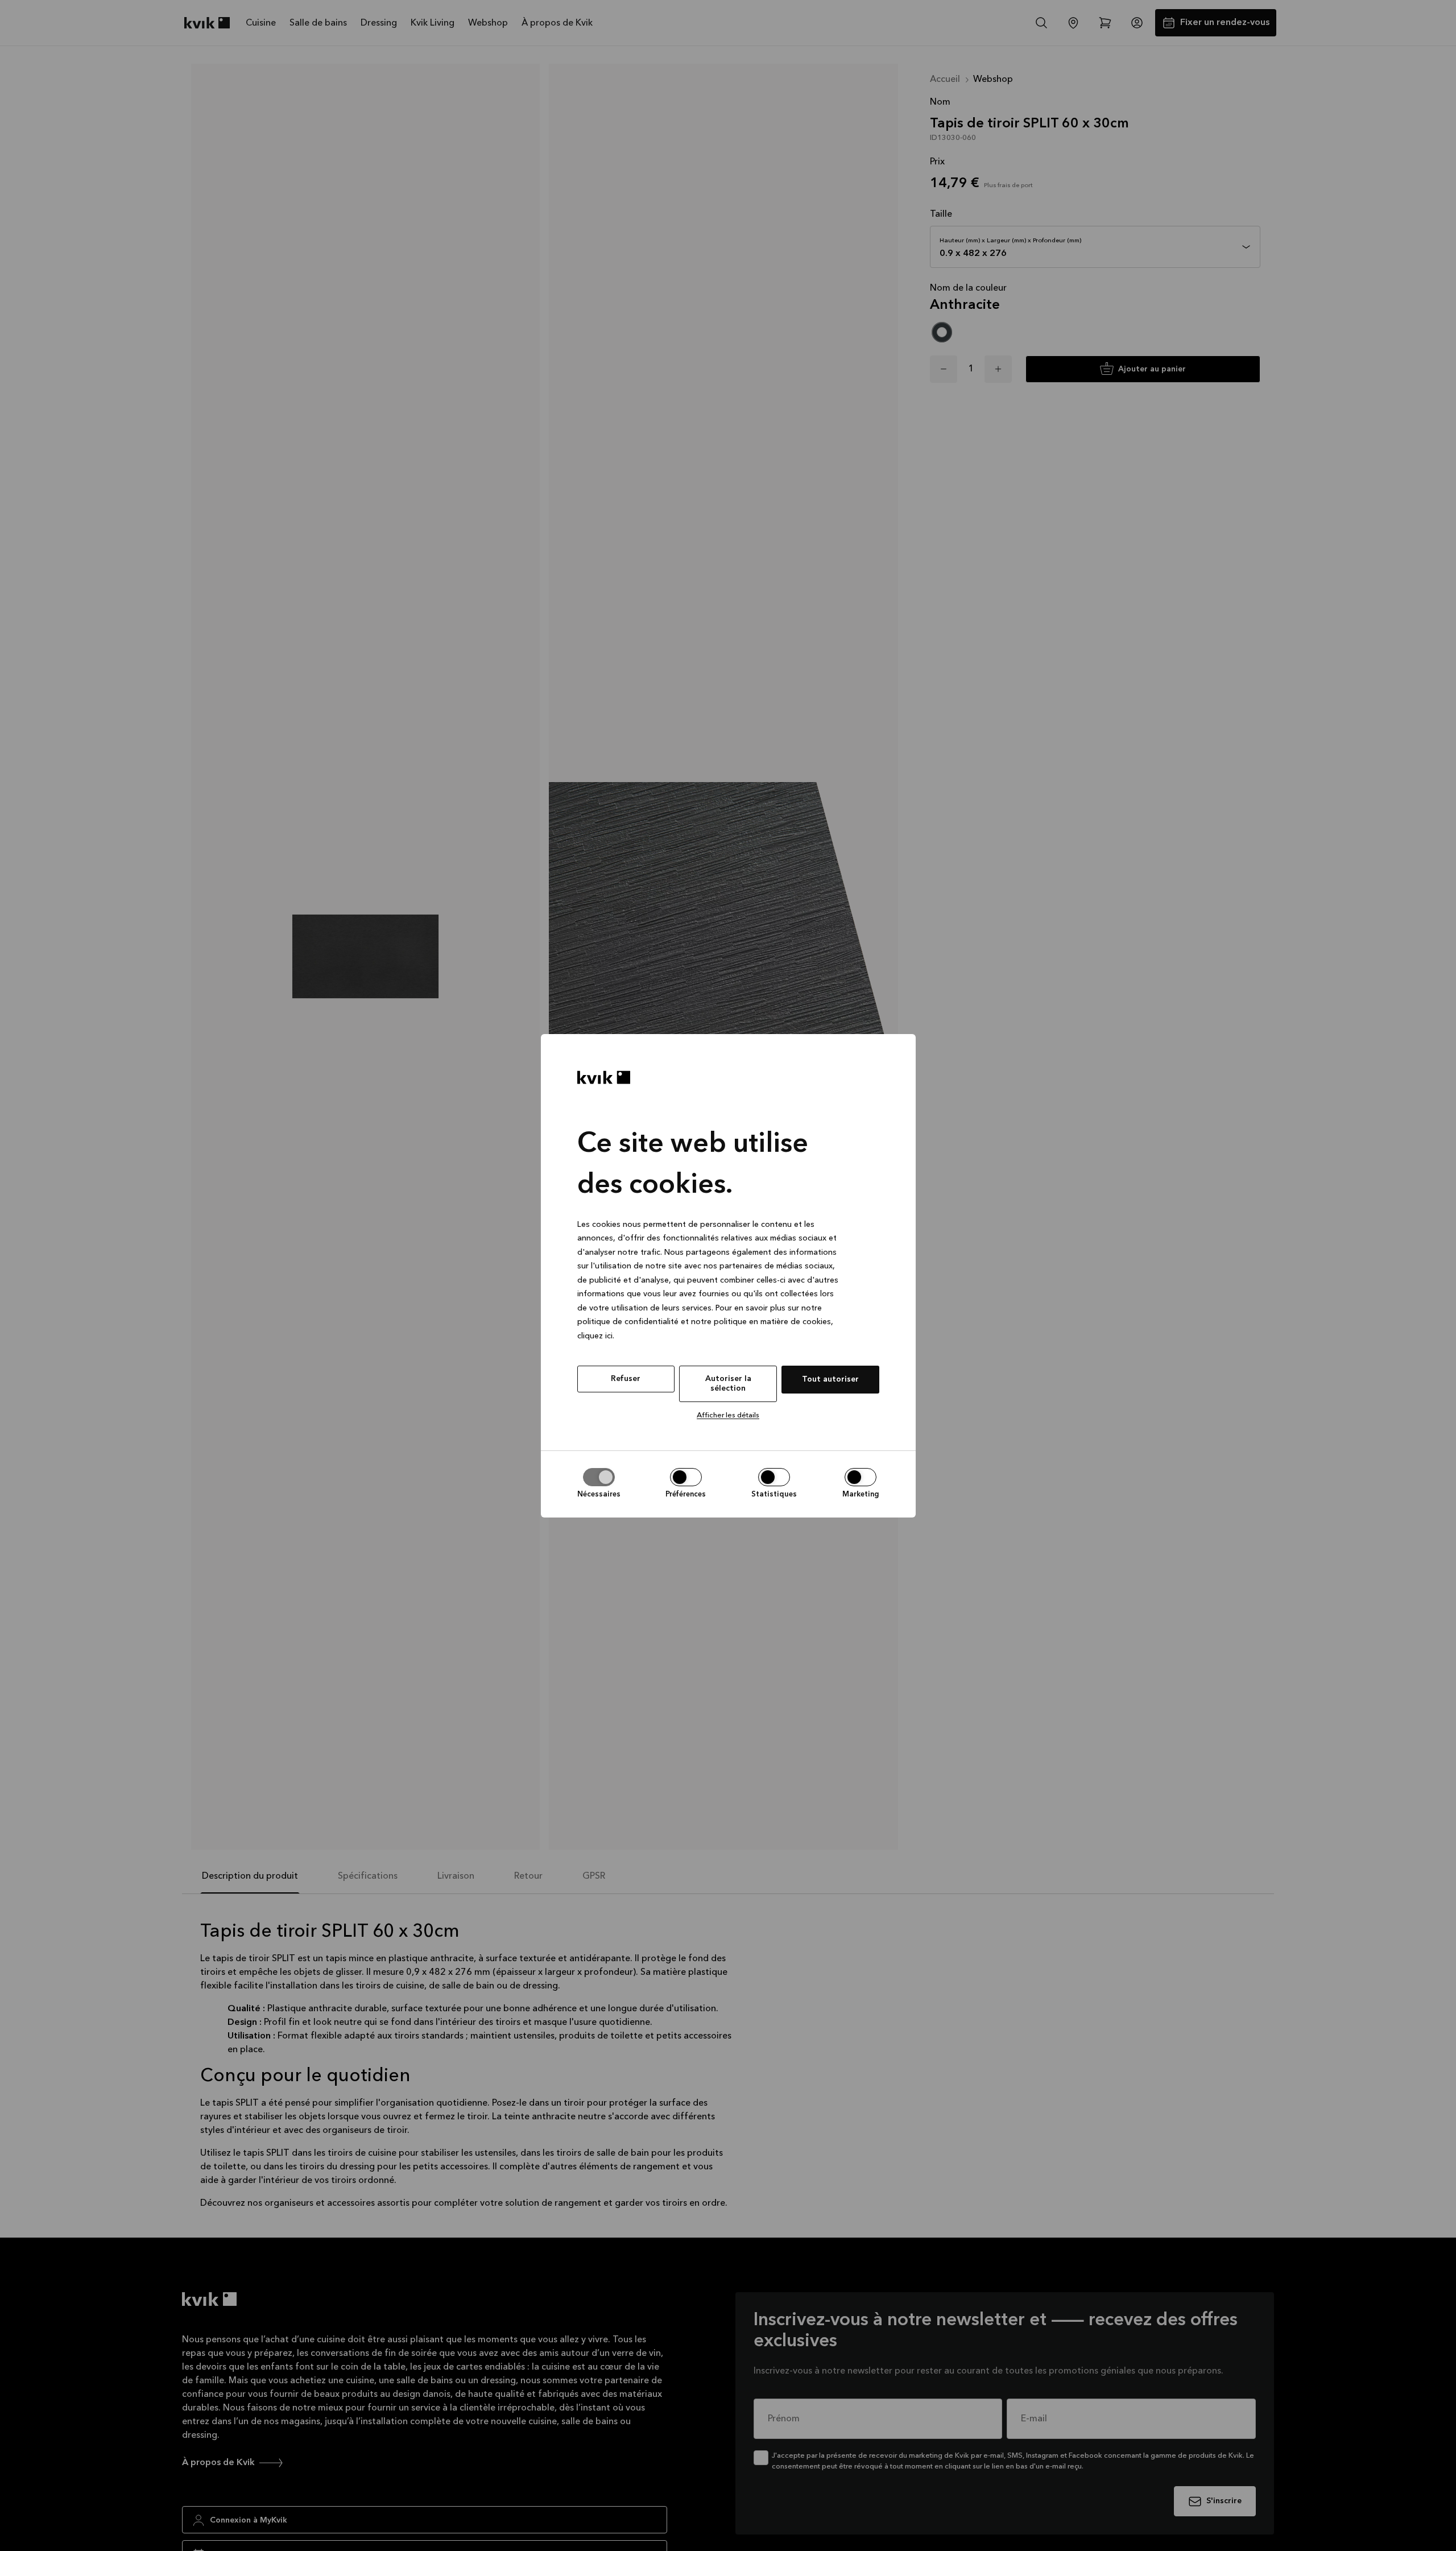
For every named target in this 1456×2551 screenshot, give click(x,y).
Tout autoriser (830, 1379)
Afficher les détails (728, 1415)
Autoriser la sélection (728, 1384)
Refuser (626, 1379)
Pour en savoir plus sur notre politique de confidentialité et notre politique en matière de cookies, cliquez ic (705, 1322)
